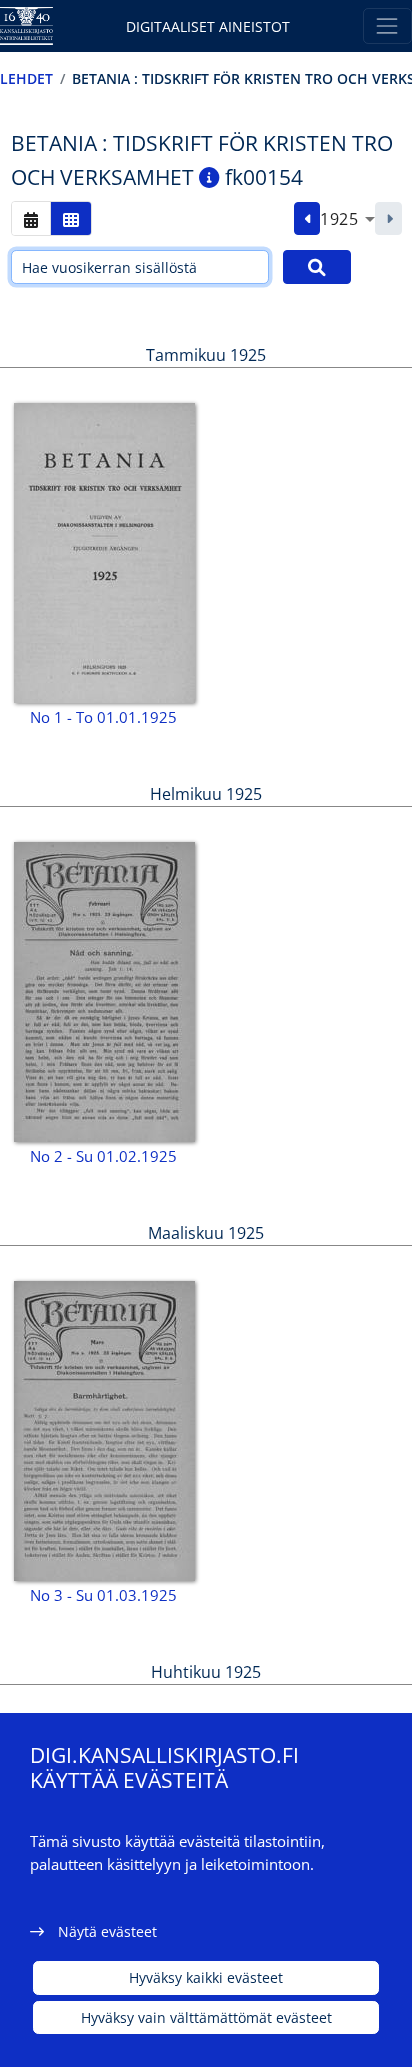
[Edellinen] (307, 219)
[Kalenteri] (31, 218)
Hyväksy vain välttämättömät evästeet (206, 2017)
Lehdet (26, 78)
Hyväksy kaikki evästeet (206, 1977)
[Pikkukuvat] (71, 218)
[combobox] (347, 219)
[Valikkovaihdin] (387, 25)
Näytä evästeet (107, 1931)
